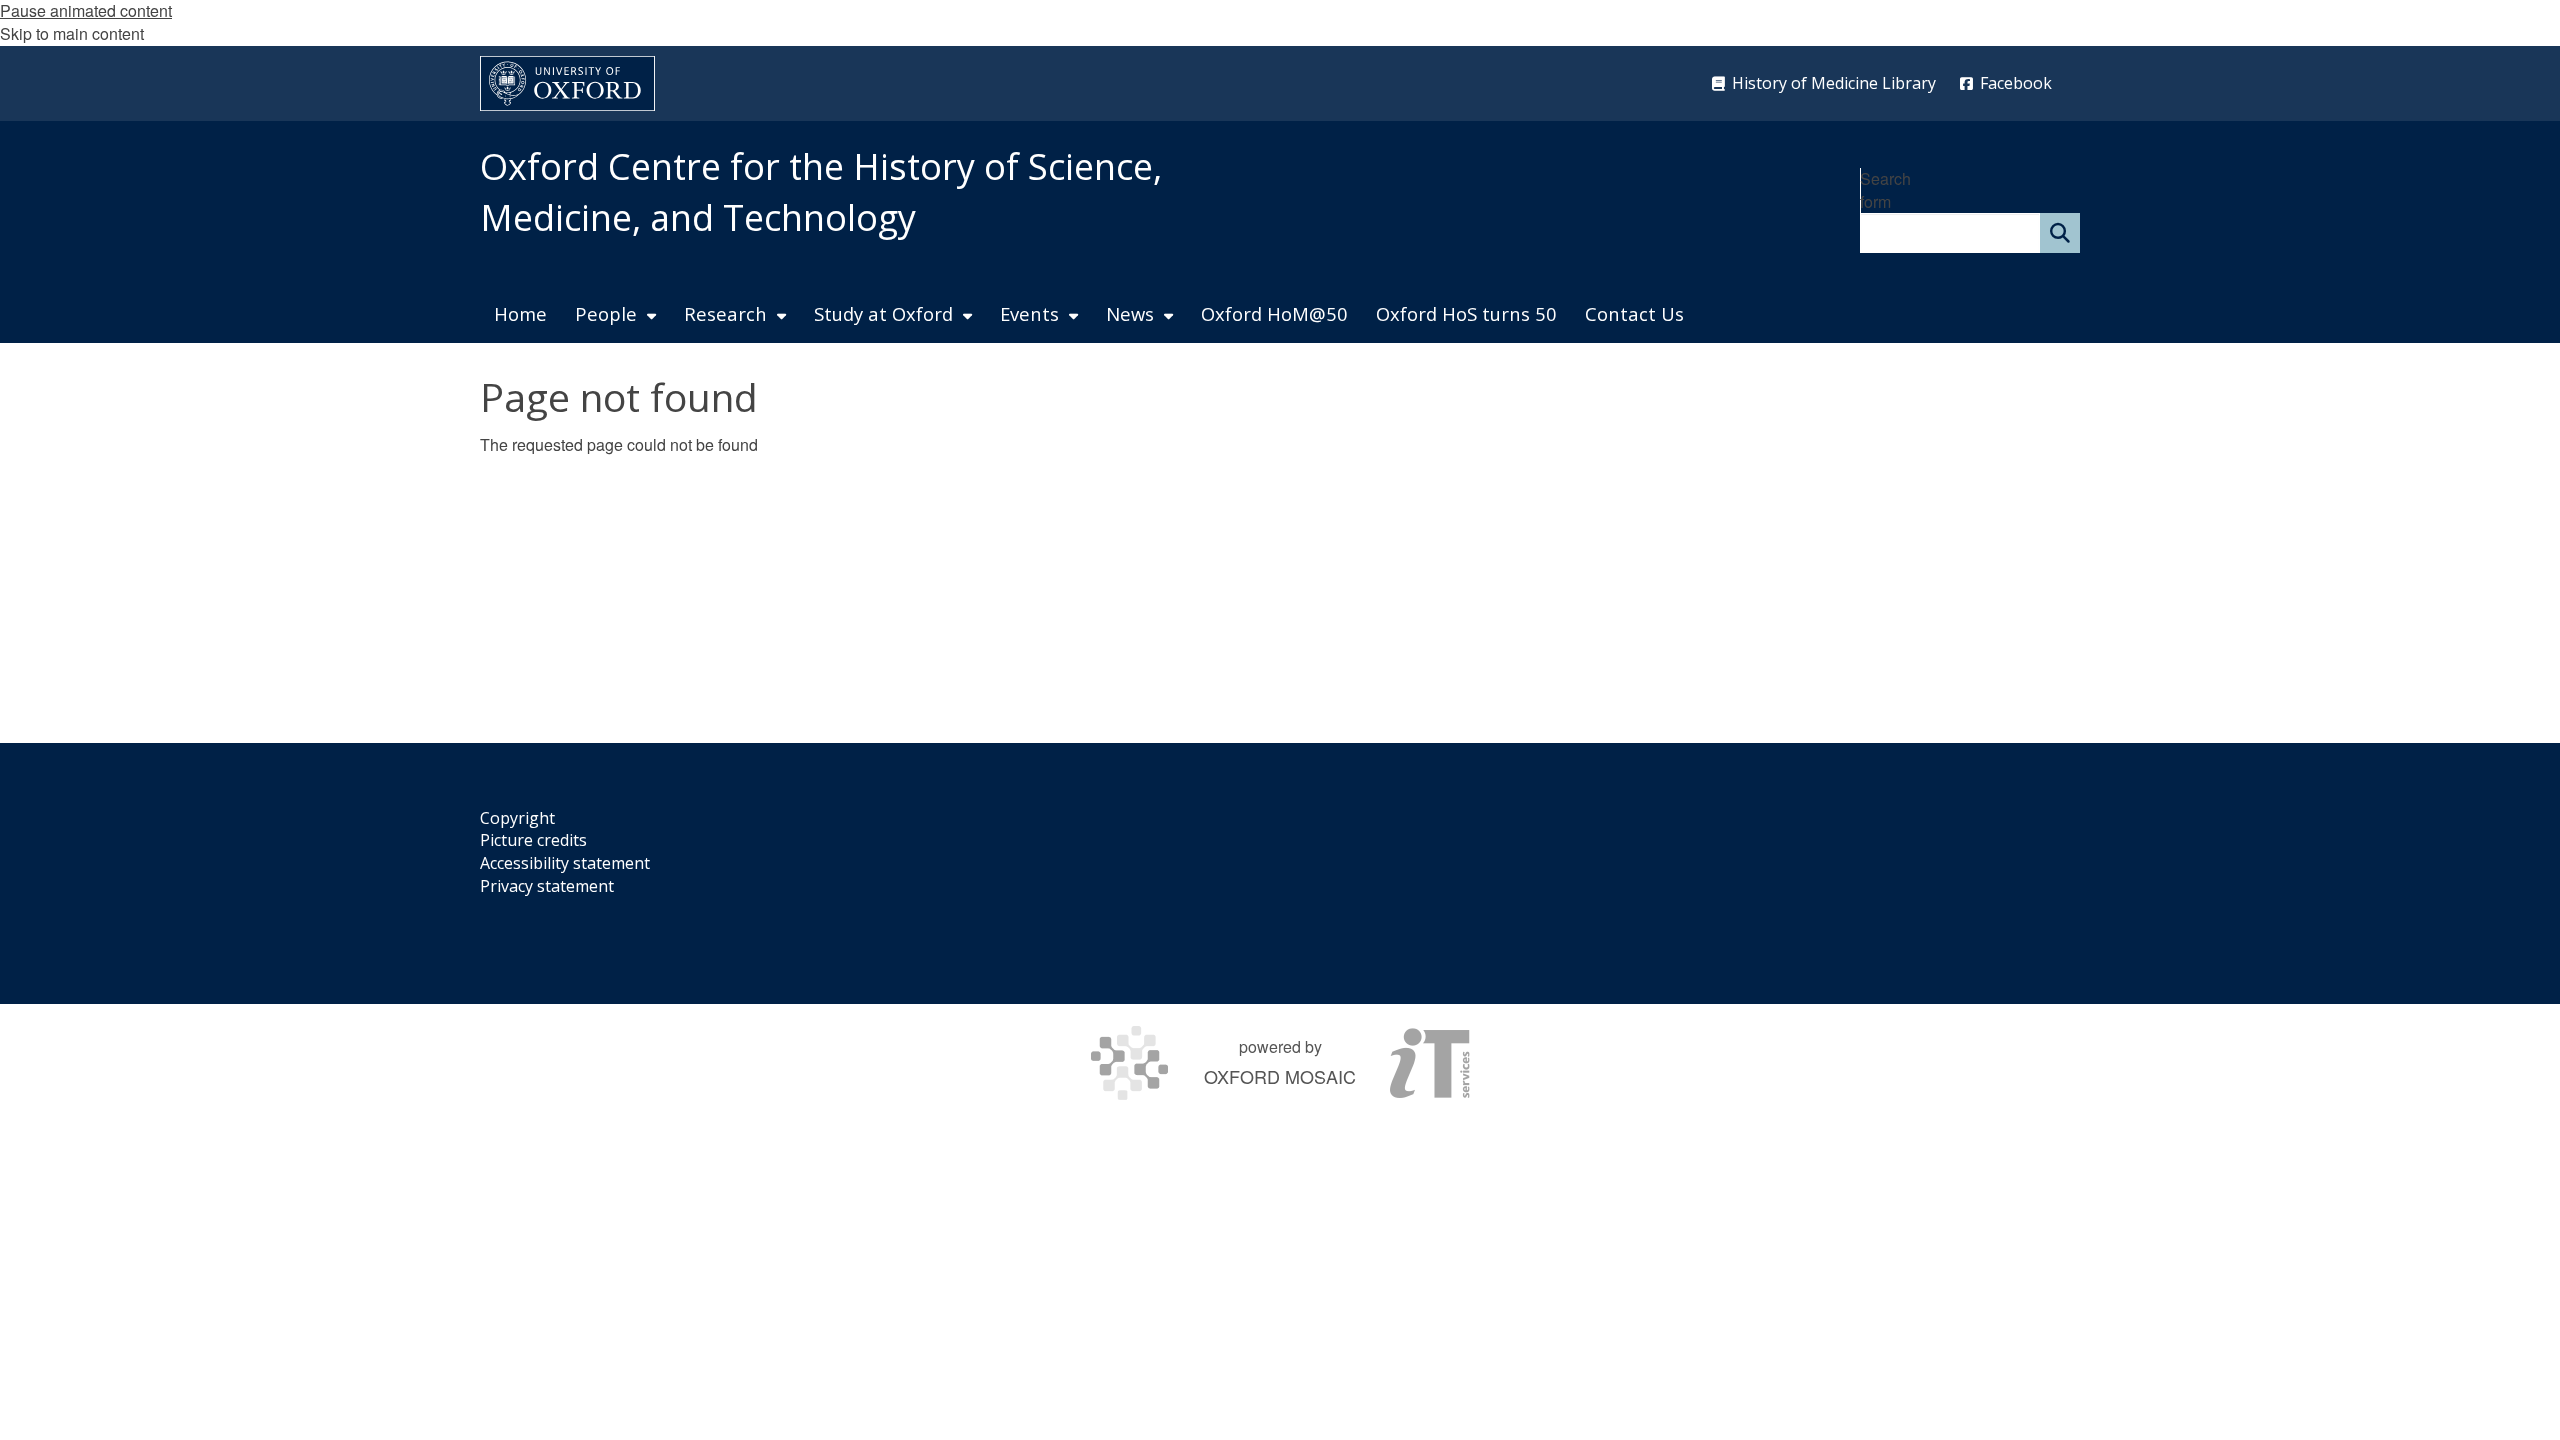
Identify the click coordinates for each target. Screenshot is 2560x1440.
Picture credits (533, 840)
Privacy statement (547, 886)
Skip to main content (72, 33)
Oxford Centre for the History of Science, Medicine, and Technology (821, 192)
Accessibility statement (565, 863)
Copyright (517, 818)
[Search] (2060, 233)
